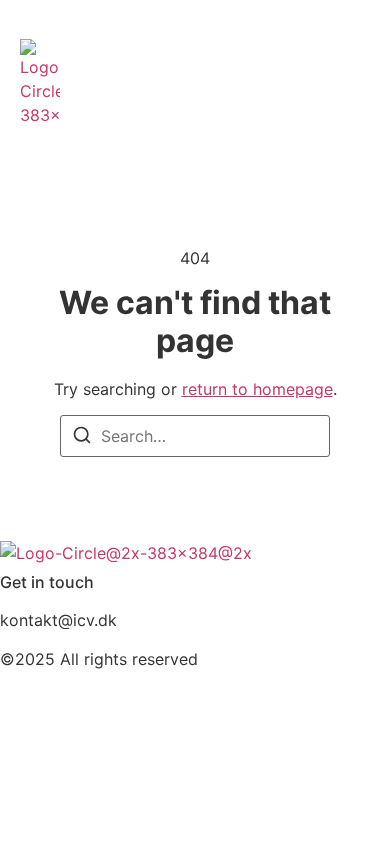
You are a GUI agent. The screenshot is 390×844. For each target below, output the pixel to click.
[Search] (82, 438)
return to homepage (257, 389)
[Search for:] (195, 436)
